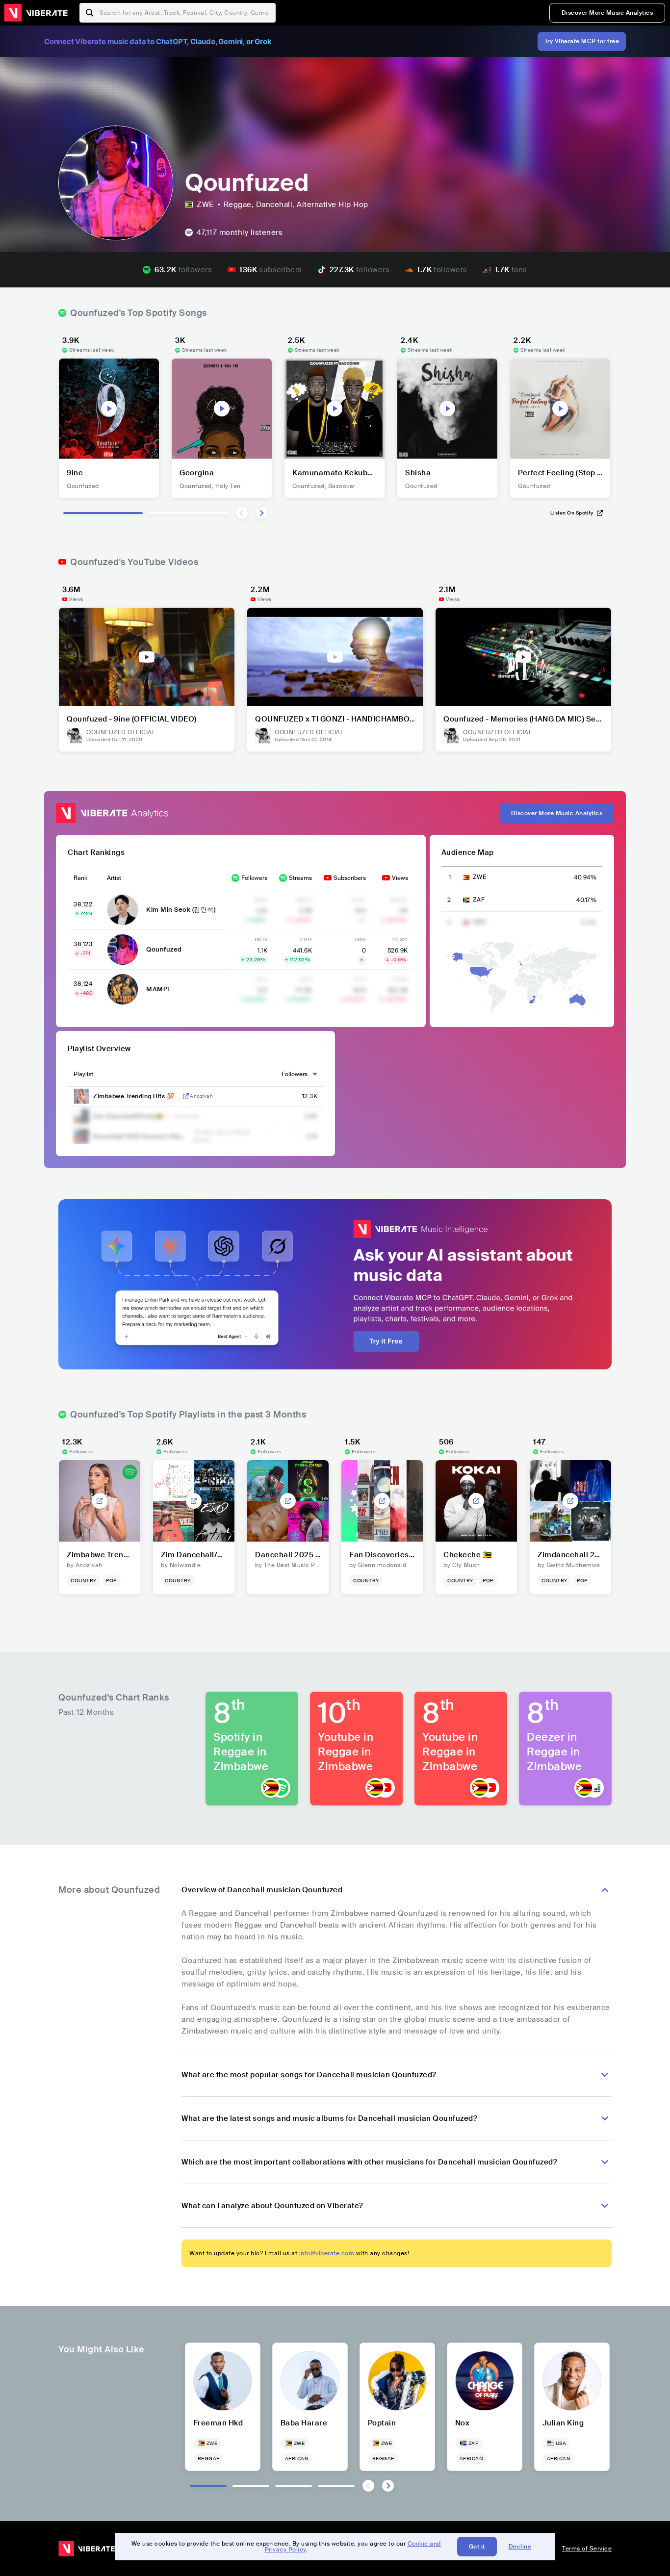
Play (109, 409)
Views (400, 878)
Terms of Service (587, 2549)
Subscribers (350, 878)
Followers (254, 878)
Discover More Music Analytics (607, 13)
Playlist (83, 1074)
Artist (114, 878)
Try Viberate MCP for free (582, 41)
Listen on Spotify (572, 513)
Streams (300, 878)
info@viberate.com (327, 2253)
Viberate (36, 13)
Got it (477, 2547)
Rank (80, 878)
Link (186, 1096)
